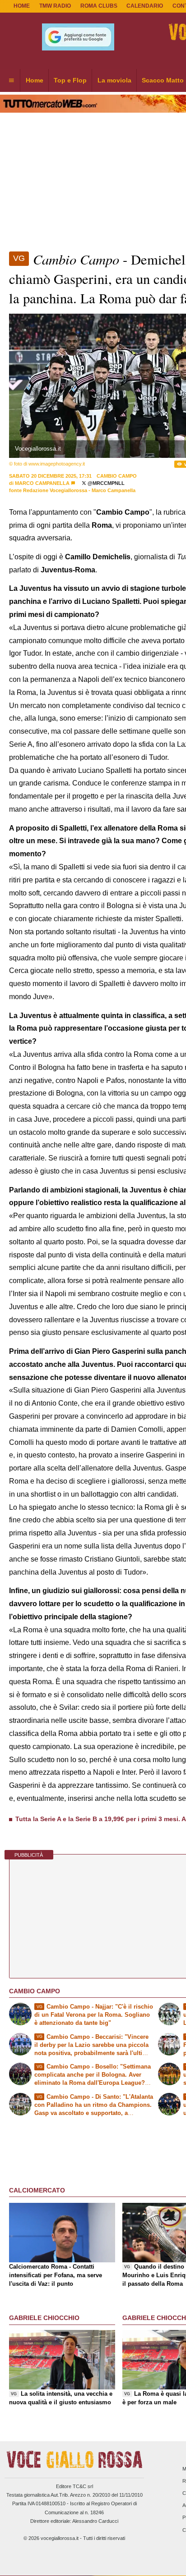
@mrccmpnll (105, 483)
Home (22, 6)
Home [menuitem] (35, 80)
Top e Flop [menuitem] (70, 80)
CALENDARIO (145, 6)
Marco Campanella (42, 483)
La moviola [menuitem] (114, 80)
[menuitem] (11, 81)
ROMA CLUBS (99, 6)
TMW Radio (55, 6)
